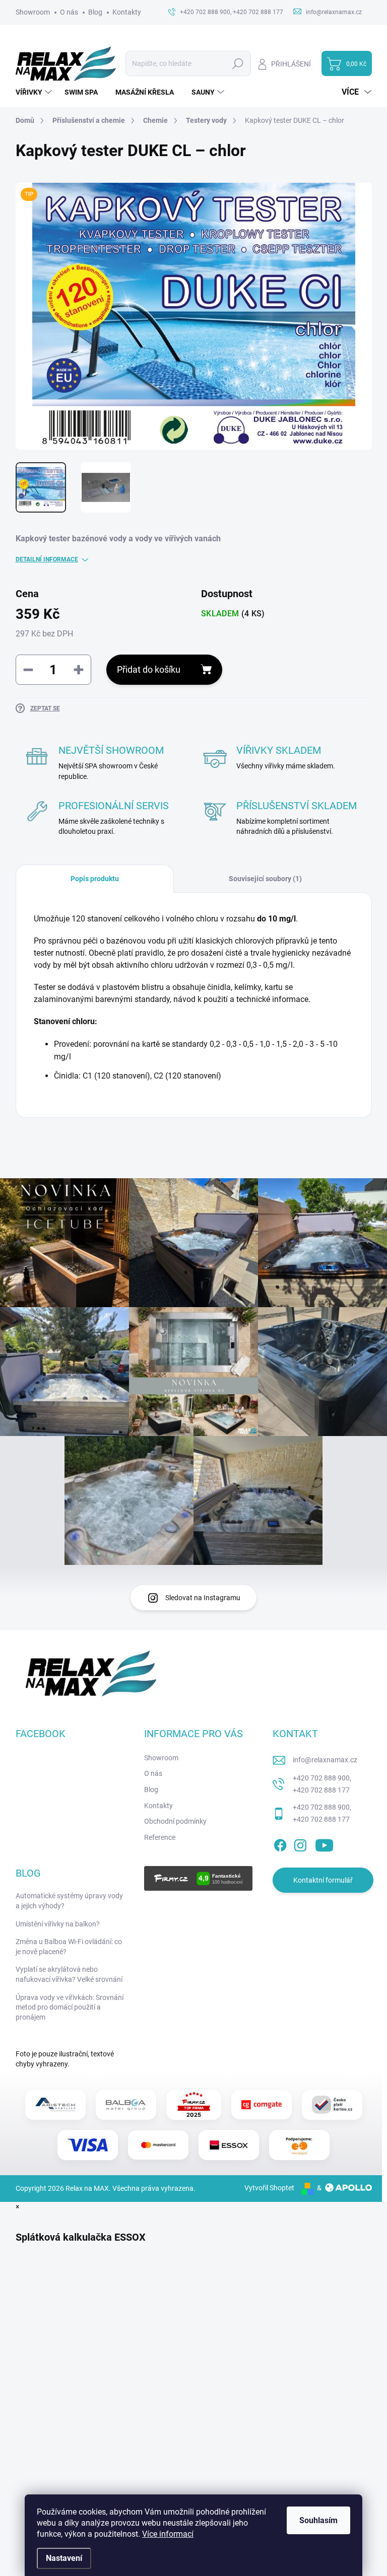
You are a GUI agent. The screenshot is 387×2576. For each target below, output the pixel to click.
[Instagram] (300, 1843)
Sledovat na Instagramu (203, 1598)
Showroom (33, 12)
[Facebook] (280, 1843)
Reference (160, 1837)
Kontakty (127, 12)
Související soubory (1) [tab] (265, 879)
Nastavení (64, 2558)
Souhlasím (318, 2520)
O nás (69, 12)
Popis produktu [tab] (95, 879)
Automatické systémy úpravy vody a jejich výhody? (69, 1901)
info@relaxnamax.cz (325, 1760)
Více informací (168, 2534)
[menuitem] (35, 92)
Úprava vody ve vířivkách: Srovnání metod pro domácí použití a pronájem (70, 2007)
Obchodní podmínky (175, 1821)
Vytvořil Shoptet (269, 2188)
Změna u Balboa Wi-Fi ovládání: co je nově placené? (69, 1947)
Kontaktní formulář (323, 1880)
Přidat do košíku (149, 669)
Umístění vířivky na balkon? (58, 1924)
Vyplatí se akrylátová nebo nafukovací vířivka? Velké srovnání (69, 1974)
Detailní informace (47, 559)
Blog (95, 12)
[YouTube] (324, 1843)
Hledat (238, 63)
